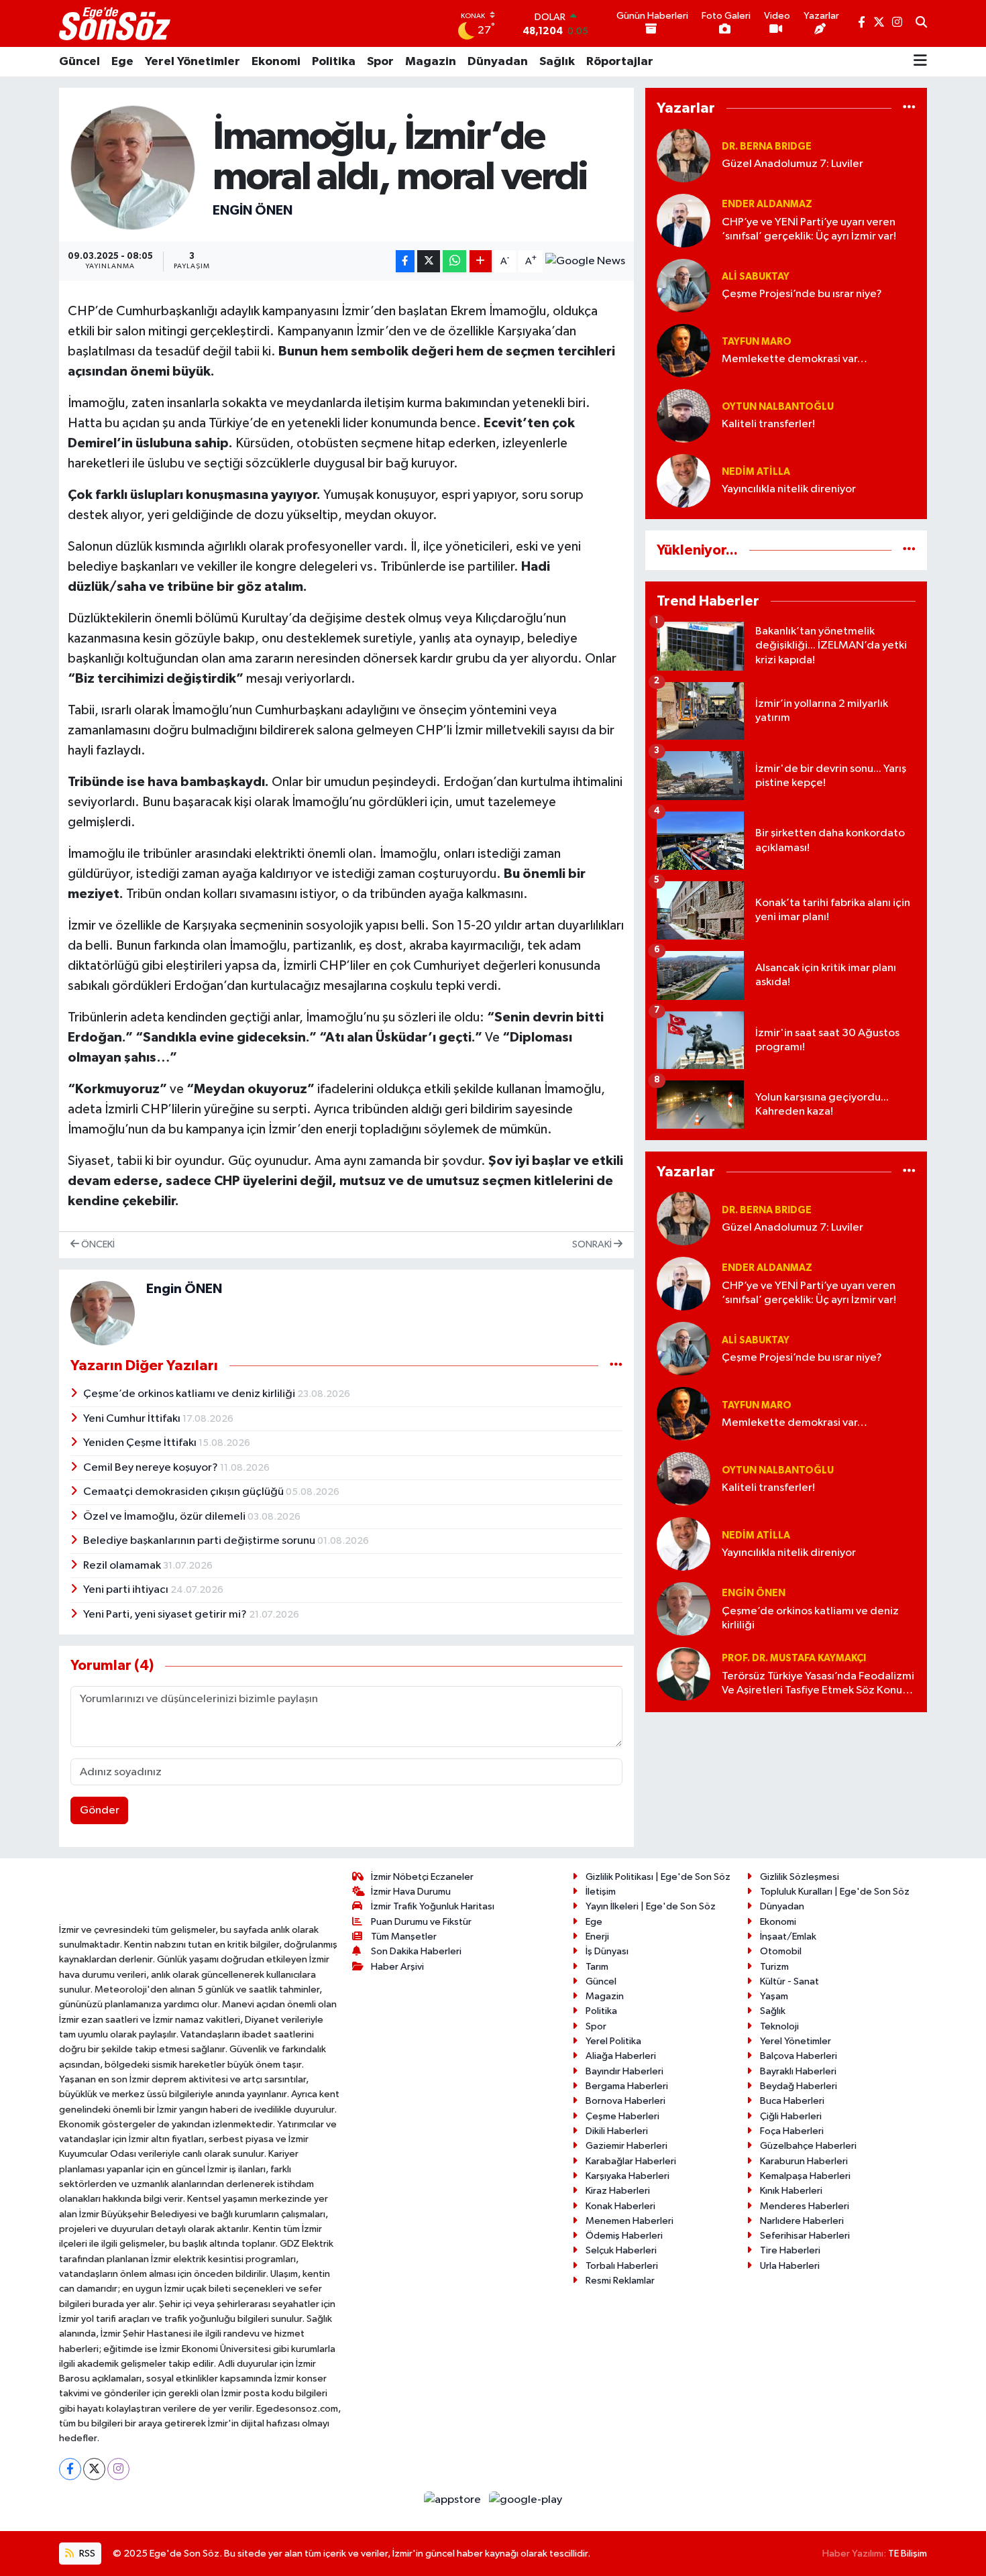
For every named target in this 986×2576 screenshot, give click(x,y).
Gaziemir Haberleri (626, 2146)
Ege (122, 62)
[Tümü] (909, 108)
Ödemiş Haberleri (624, 2236)
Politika (334, 62)
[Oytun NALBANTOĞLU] (683, 415)
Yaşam (774, 1996)
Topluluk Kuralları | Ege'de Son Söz (835, 1892)
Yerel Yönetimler (193, 62)
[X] (94, 2469)
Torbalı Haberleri (622, 2266)
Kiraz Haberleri (618, 2191)
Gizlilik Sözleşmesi (800, 1877)
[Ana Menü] (920, 62)
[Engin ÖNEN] (133, 167)
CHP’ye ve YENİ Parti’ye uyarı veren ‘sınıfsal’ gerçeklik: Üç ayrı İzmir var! (809, 229)
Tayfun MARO (757, 342)
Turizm (774, 1967)
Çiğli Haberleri (791, 2116)
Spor (380, 62)
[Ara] (921, 23)
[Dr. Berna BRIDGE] (683, 155)
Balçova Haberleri (799, 2056)
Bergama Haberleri (627, 2086)
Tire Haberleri (790, 2250)
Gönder (100, 1810)
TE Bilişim (908, 2554)
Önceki (97, 1244)
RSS (86, 2554)
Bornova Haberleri (625, 2101)
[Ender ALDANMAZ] (683, 220)
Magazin (431, 62)
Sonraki (593, 1244)
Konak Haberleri (620, 2206)
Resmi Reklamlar (620, 2281)
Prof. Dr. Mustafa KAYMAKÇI (794, 1658)
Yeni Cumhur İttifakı (133, 1419)
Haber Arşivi (397, 1967)
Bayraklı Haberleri (798, 2071)
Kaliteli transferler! (768, 424)
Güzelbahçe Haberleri (808, 2146)
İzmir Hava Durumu (411, 1892)
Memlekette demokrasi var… (795, 359)
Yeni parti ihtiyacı (127, 1590)
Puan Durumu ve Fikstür (421, 1922)
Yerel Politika (613, 2041)
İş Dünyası (607, 1951)
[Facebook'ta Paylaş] (405, 261)
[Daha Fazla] (481, 261)
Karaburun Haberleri (804, 2161)
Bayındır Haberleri (624, 2071)
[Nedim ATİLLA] (683, 481)
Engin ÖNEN (253, 211)
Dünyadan (498, 62)
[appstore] (454, 2500)
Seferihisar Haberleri (805, 2236)
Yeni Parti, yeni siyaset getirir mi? (166, 1615)
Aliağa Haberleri (621, 2056)
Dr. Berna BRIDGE (767, 147)
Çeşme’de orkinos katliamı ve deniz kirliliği (190, 1394)
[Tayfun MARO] (683, 350)
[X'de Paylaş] (429, 261)
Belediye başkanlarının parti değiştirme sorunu (200, 1541)
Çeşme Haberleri (622, 2116)
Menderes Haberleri (805, 2206)
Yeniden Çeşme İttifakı (141, 1443)
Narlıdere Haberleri (802, 2221)
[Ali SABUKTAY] (683, 285)
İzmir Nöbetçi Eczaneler (422, 1877)
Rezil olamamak (123, 1566)
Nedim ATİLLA (756, 472)
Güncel (79, 62)
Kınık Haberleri (791, 2191)
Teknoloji (779, 2026)
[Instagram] (118, 2469)
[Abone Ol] (585, 262)
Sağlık (557, 62)
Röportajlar (620, 62)
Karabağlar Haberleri (631, 2161)
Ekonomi (276, 62)
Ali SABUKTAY (756, 277)
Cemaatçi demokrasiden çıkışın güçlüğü (184, 1492)
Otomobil (781, 1951)
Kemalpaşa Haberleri (805, 2176)
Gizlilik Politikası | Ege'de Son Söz (658, 1877)
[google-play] (526, 2500)
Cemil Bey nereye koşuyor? (152, 1468)
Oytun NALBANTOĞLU (778, 407)
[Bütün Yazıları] (616, 1365)
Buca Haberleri (792, 2101)
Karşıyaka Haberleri (627, 2176)
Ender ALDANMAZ (767, 204)
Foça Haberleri (792, 2131)
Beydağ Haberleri (799, 2086)
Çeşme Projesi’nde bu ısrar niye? (802, 294)
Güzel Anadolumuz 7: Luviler (792, 164)
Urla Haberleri (790, 2266)
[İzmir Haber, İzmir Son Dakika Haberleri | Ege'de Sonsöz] (116, 23)
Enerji (597, 1937)
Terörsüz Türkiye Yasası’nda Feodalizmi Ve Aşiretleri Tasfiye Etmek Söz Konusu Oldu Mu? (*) (818, 1684)
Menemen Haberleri (629, 2221)
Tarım (597, 1967)
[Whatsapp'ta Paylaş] (454, 261)
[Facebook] (70, 2469)
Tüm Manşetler (404, 1937)
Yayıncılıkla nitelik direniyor (789, 489)
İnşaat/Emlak (788, 1937)
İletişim (601, 1892)
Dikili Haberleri (617, 2131)
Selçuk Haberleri (621, 2250)
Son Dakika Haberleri (416, 1951)
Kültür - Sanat (789, 1981)
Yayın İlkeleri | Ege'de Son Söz (651, 1906)
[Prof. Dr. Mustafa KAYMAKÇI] (683, 1674)
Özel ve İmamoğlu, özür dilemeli (165, 1517)
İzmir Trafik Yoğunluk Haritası (433, 1906)
